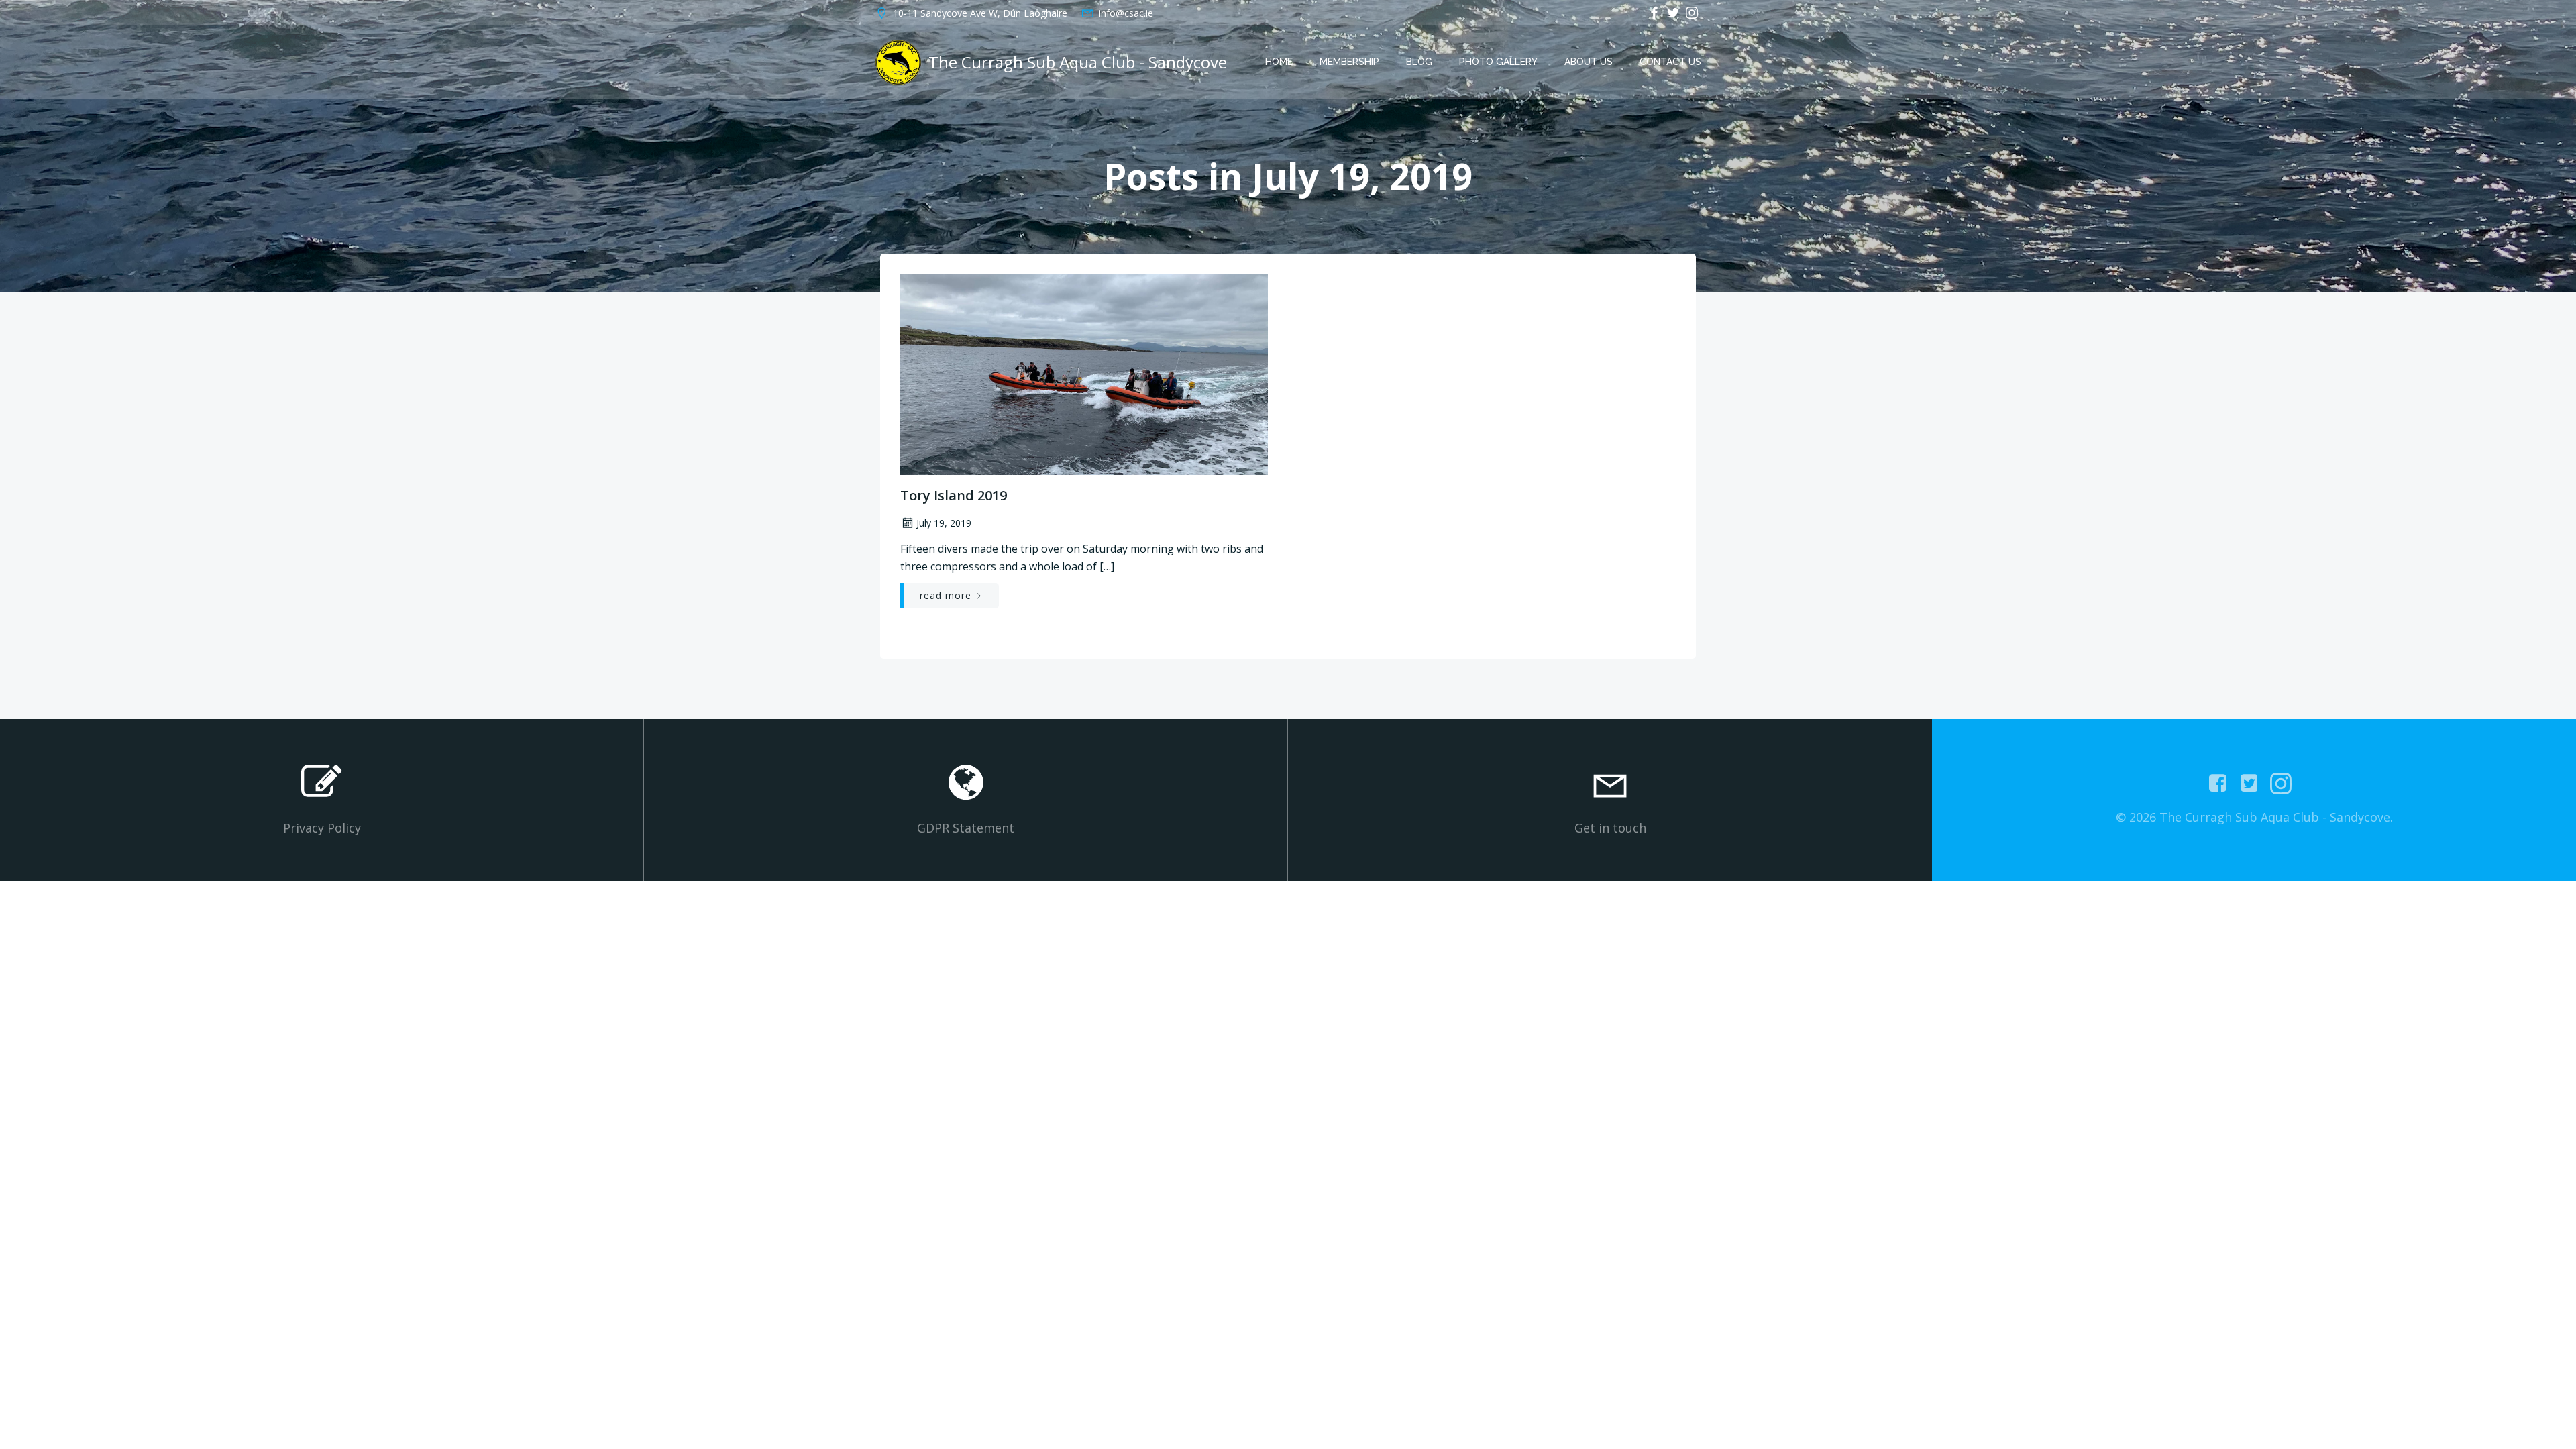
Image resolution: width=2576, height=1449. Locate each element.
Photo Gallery (1498, 62)
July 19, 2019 (944, 523)
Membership (1349, 62)
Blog (1419, 62)
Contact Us (1670, 62)
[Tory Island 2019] (1084, 373)
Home (1279, 62)
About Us (1589, 62)
